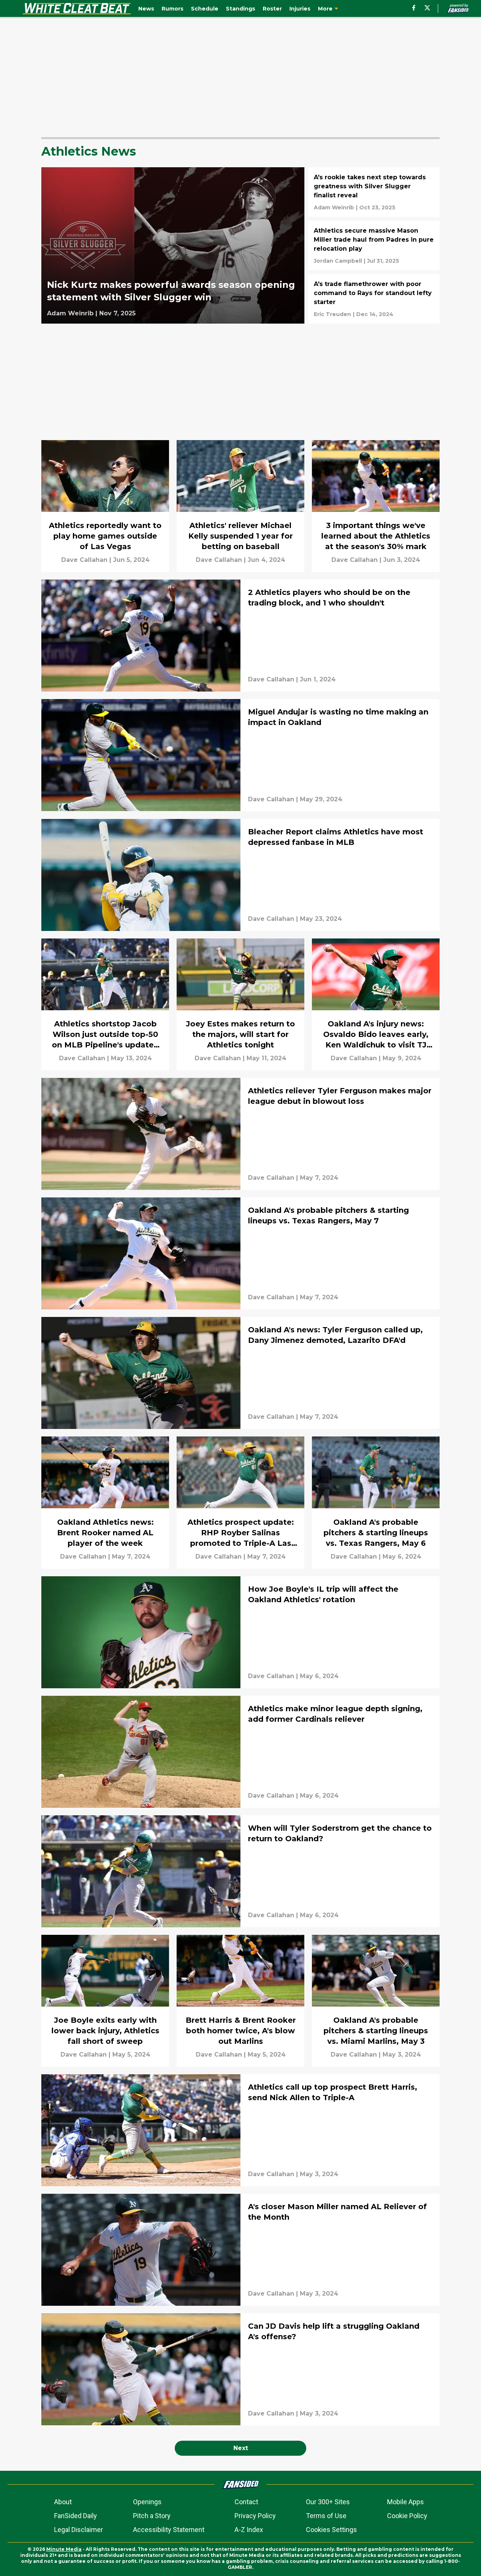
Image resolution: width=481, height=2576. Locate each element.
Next (241, 2448)
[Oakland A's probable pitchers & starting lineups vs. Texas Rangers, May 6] (376, 1502)
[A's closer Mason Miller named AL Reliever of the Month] (240, 2250)
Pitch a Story (152, 2516)
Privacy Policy (255, 2516)
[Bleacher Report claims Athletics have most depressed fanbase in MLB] (240, 875)
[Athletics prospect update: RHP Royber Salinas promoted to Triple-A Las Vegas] (240, 1502)
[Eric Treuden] (332, 314)
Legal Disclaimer (79, 2530)
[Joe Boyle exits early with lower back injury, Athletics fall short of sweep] (105, 2001)
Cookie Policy (407, 2516)
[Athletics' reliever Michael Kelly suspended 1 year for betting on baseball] (240, 506)
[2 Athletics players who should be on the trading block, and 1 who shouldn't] (240, 636)
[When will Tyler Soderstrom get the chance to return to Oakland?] (240, 1871)
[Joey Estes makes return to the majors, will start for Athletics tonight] (240, 1004)
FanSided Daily (76, 2516)
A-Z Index (249, 2530)
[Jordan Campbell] (338, 261)
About (63, 2502)
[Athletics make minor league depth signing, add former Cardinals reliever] (240, 1752)
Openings (147, 2502)
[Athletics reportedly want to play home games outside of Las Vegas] (105, 506)
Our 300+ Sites (328, 2502)
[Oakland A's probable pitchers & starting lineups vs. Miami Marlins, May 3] (376, 2001)
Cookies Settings (331, 2530)
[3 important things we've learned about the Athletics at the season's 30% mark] (376, 506)
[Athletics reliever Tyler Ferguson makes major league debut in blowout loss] (240, 1134)
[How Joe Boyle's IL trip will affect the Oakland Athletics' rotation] (240, 1632)
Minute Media (64, 2549)
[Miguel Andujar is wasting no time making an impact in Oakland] (240, 755)
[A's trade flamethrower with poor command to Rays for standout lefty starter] (374, 299)
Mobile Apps (405, 2502)
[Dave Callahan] (84, 560)
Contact (246, 2502)
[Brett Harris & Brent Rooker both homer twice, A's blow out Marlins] (240, 2001)
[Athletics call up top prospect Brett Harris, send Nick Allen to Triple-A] (240, 2130)
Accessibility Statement (169, 2530)
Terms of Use (326, 2516)
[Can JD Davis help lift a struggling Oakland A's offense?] (240, 2369)
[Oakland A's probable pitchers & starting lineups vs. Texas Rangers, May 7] (240, 1253)
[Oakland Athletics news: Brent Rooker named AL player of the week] (105, 1502)
